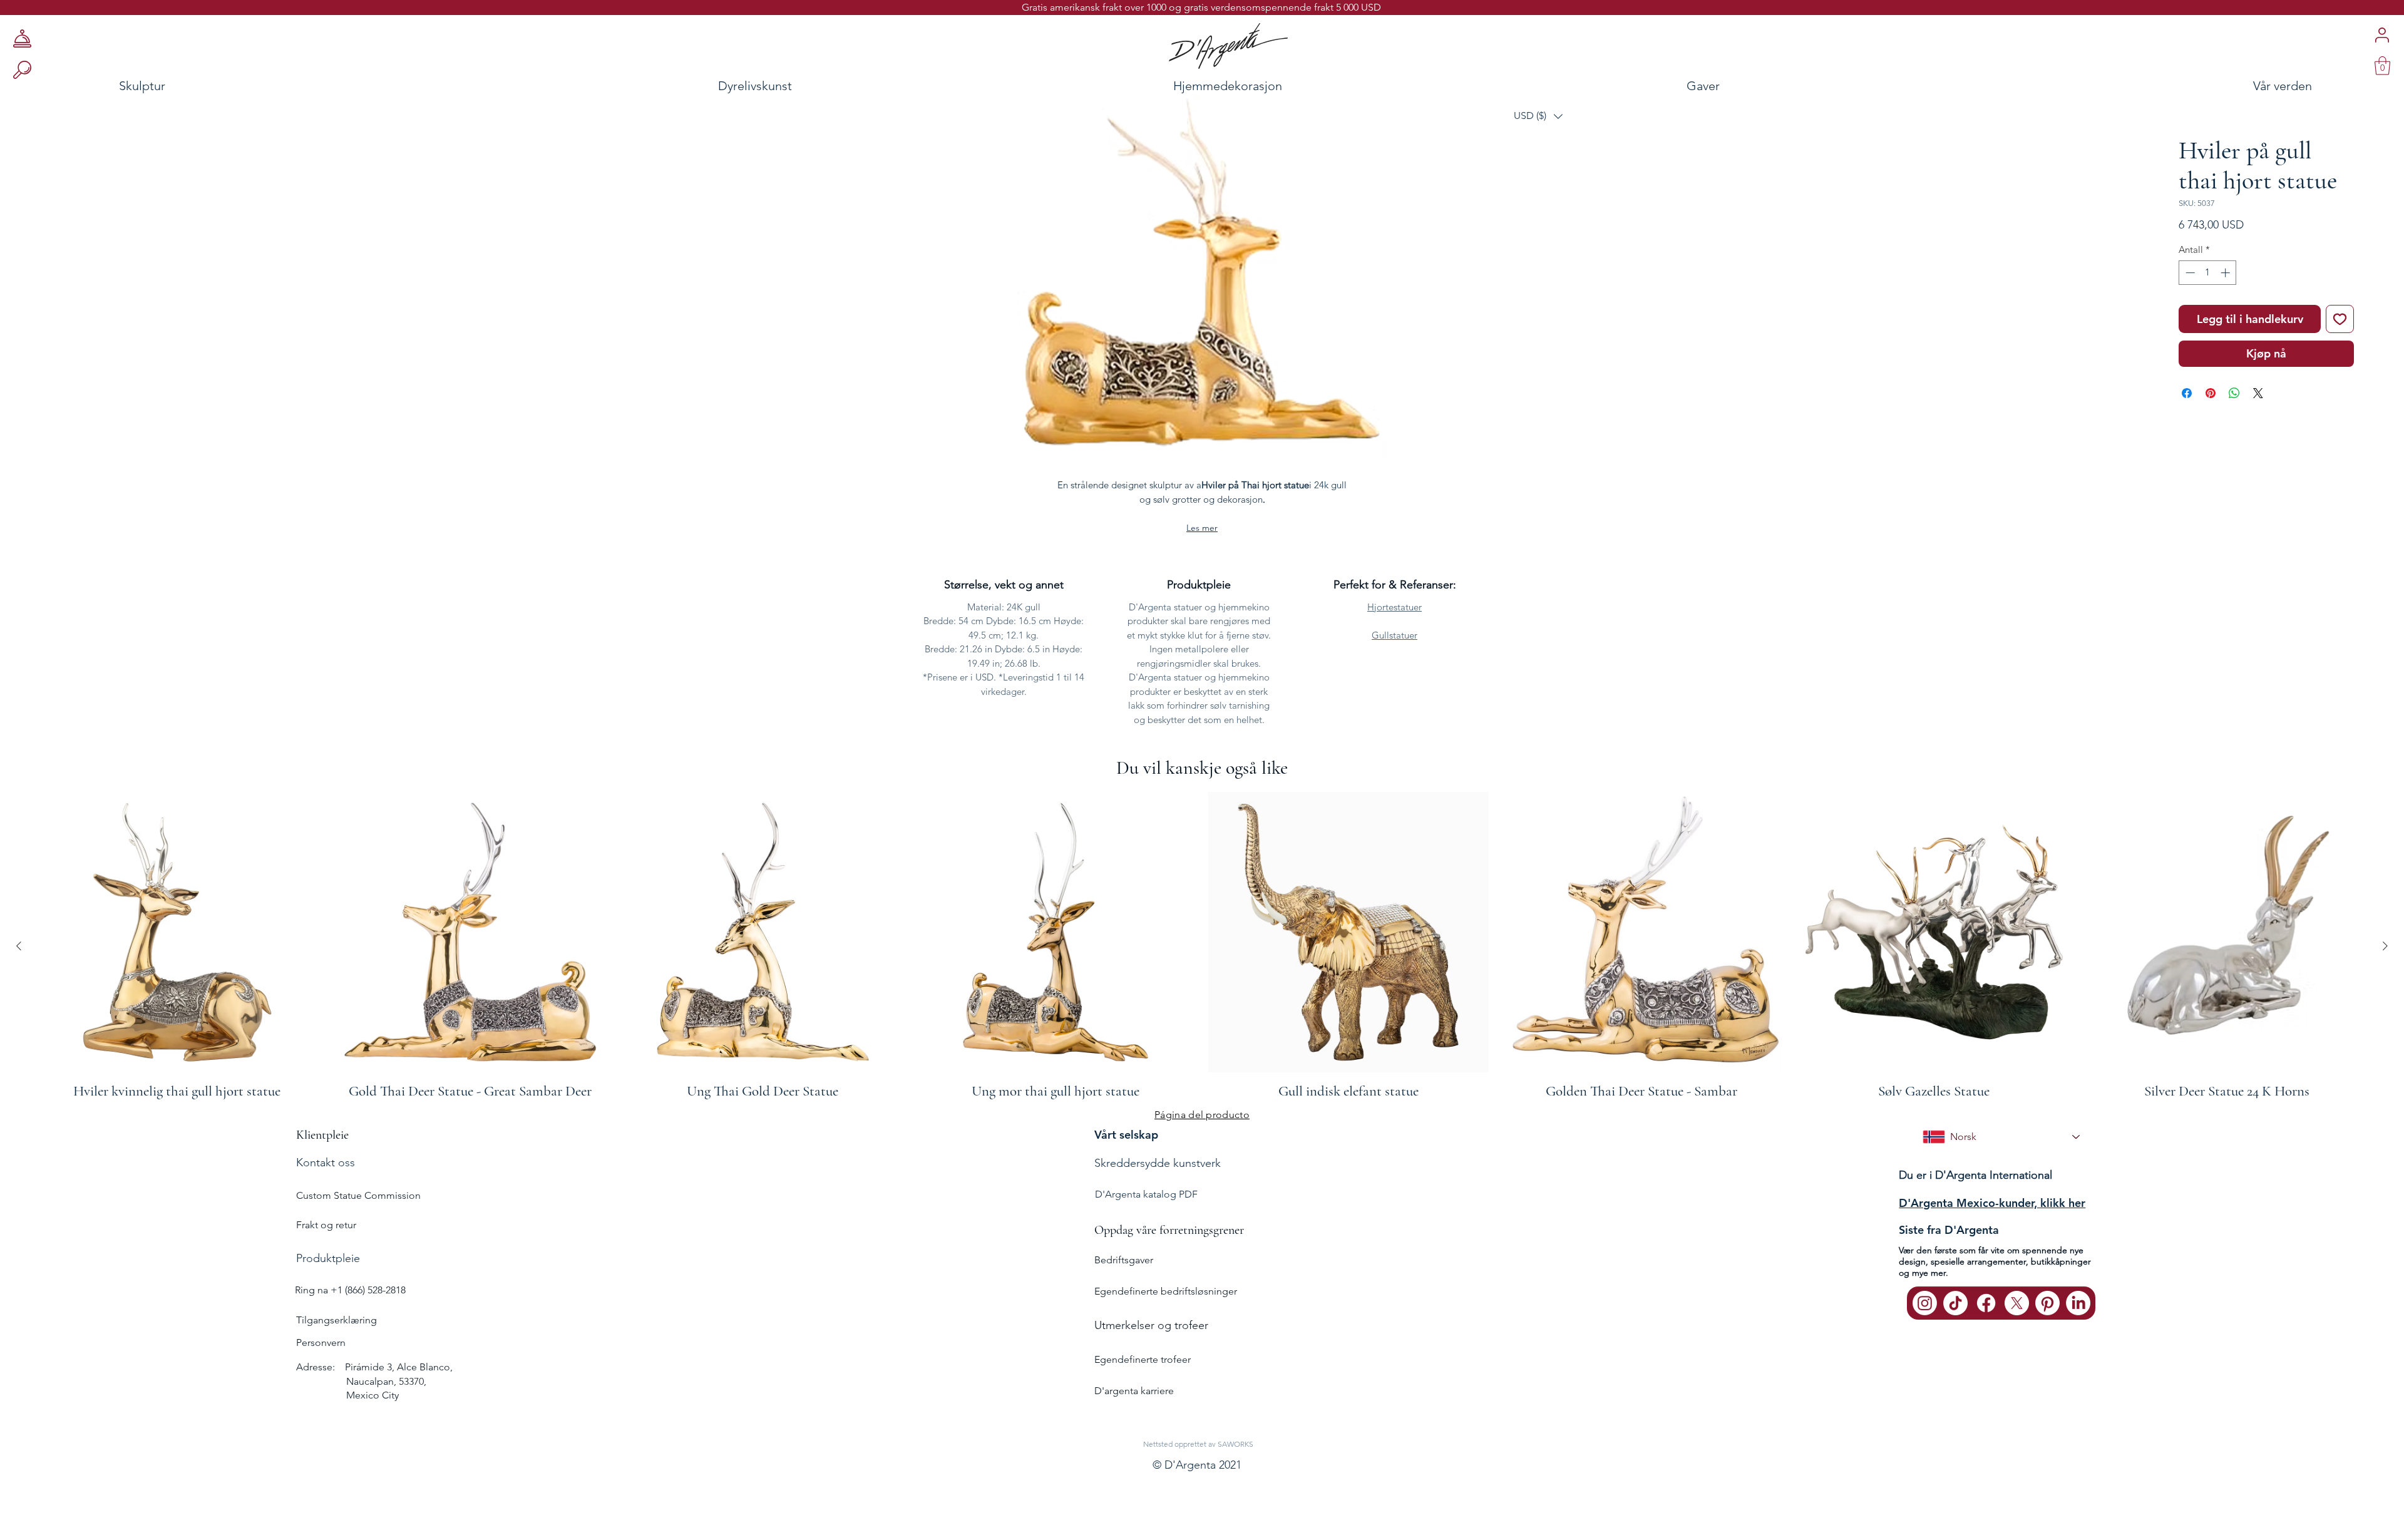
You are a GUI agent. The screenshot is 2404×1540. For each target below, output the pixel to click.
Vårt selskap (1126, 1135)
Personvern (321, 1342)
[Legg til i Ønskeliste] (2340, 319)
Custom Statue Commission (358, 1195)
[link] (2382, 66)
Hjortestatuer (1395, 607)
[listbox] (1538, 116)
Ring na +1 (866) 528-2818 (350, 1290)
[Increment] (2227, 273)
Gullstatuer (1395, 635)
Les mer (1202, 528)
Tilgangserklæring (336, 1320)
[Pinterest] (2047, 1303)
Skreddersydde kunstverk (1158, 1163)
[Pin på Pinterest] (2211, 393)
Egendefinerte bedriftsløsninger (1166, 1291)
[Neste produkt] (2385, 946)
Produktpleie (328, 1258)
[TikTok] (1955, 1303)
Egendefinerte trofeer (1143, 1359)
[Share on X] (2258, 393)
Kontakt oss (326, 1163)
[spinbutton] (2208, 273)
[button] (1538, 116)
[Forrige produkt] (19, 946)
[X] (2017, 1303)
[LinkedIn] (2078, 1303)
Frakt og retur (326, 1225)
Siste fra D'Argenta (1949, 1230)
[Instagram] (1925, 1303)
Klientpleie (322, 1135)
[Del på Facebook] (2187, 393)
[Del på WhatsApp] (2234, 393)
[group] (1202, 946)
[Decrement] (2189, 273)
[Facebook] (1986, 1303)
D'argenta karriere (1134, 1391)
